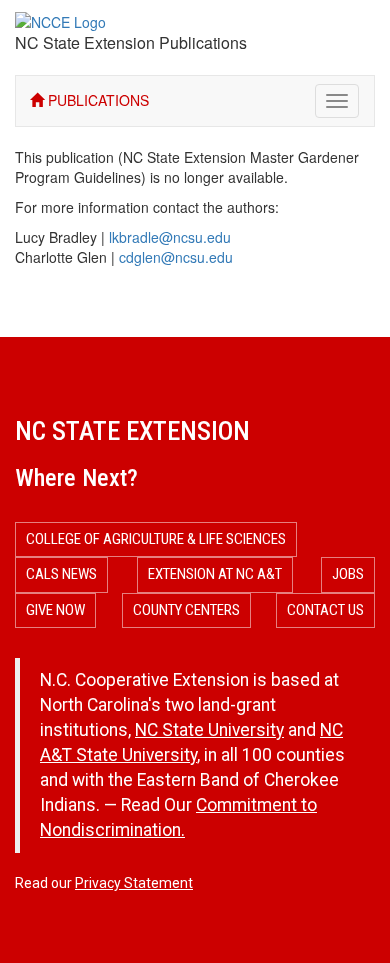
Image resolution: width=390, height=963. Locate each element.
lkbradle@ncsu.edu (170, 237)
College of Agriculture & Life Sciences (156, 539)
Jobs (348, 574)
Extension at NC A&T (215, 574)
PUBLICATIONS (96, 100)
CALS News (61, 574)
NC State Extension (132, 431)
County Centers (186, 610)
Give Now (55, 610)
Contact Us (325, 610)
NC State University (209, 730)
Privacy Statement (134, 883)
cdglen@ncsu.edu (176, 257)
